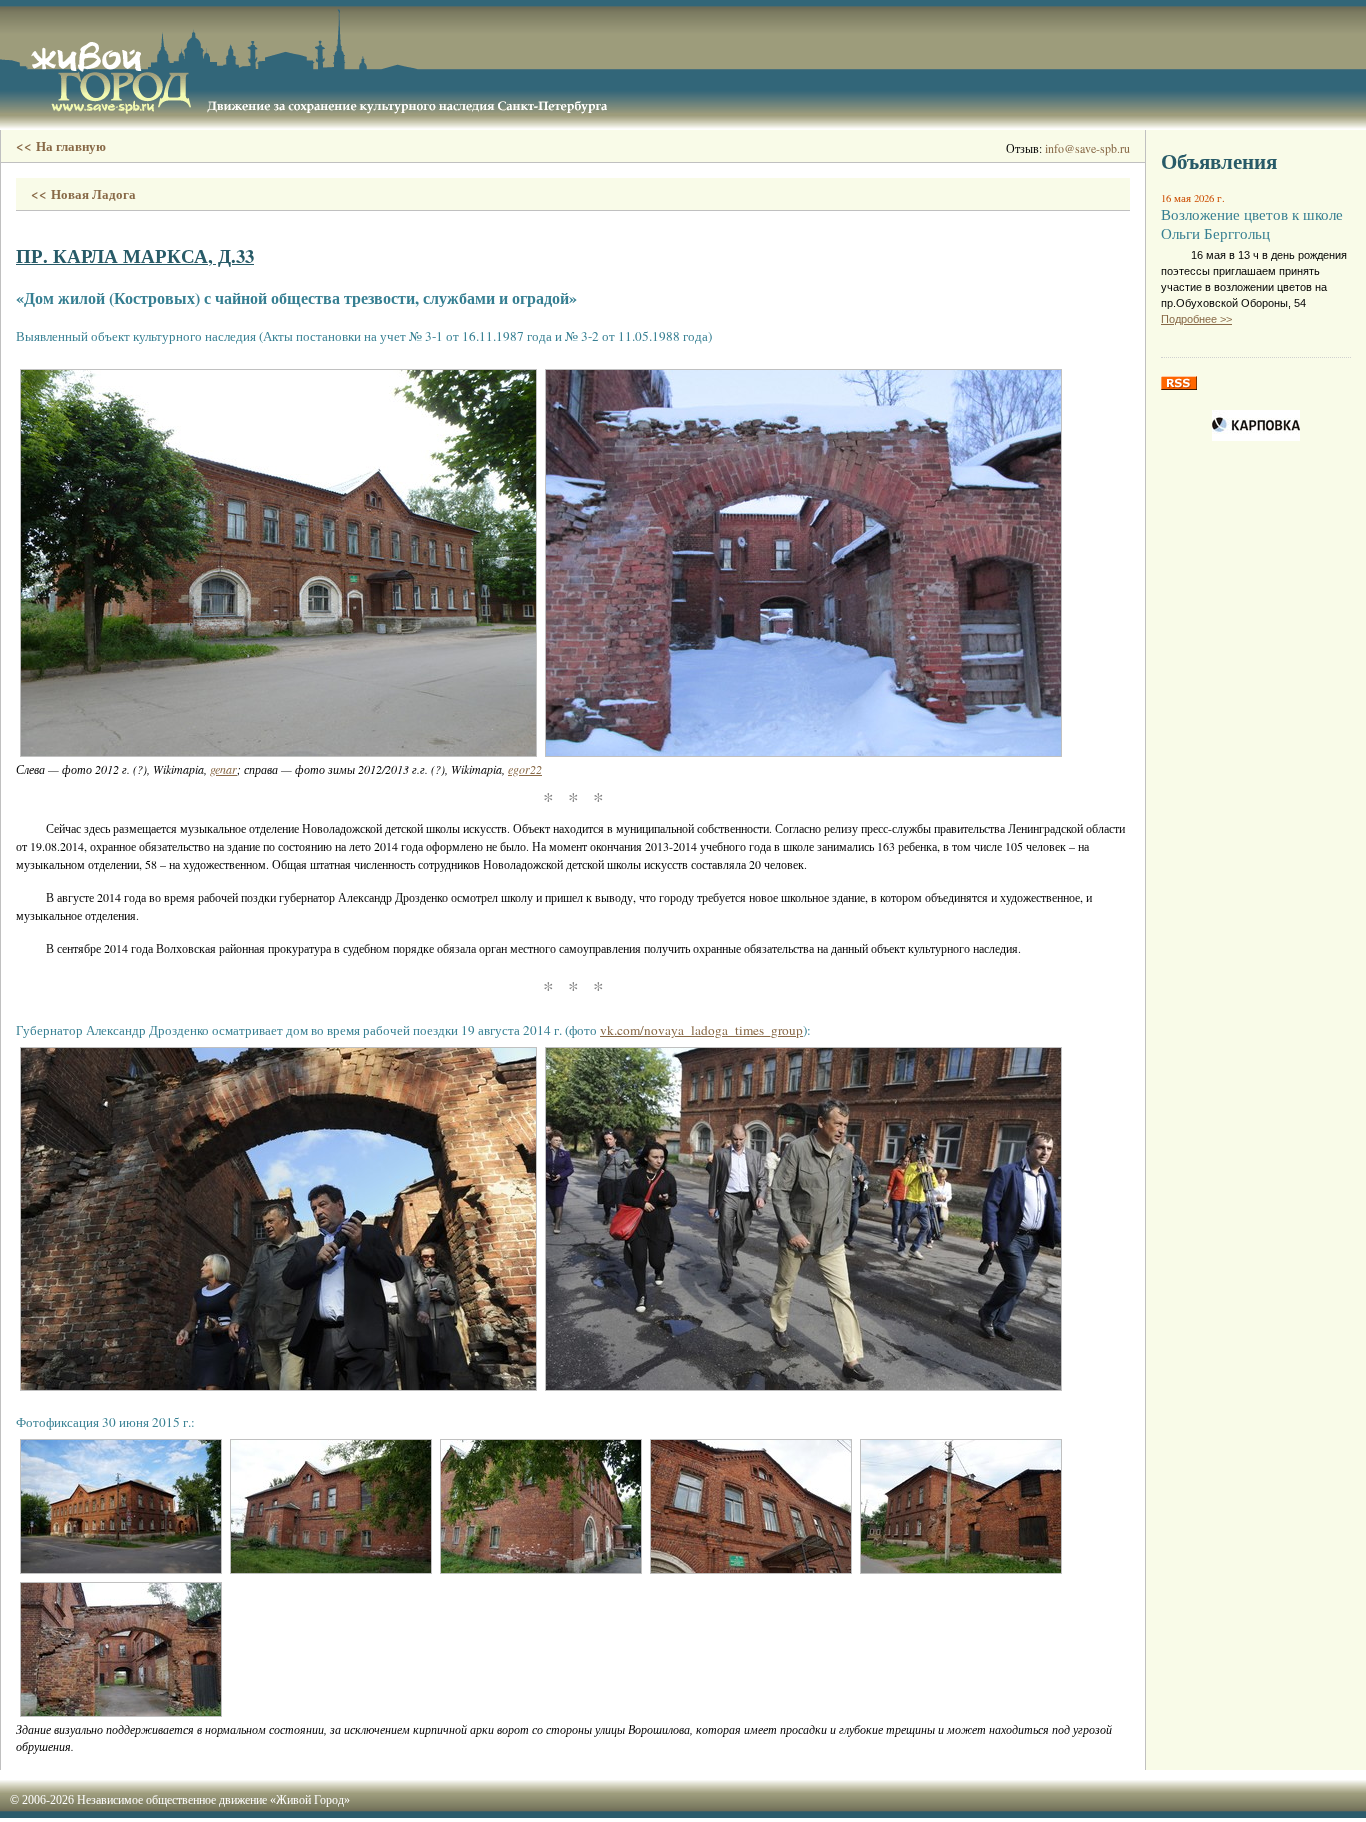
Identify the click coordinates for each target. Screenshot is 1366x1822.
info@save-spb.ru (1087, 148)
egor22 (525, 769)
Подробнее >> (1196, 319)
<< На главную (61, 146)
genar (223, 769)
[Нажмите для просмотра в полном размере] (278, 563)
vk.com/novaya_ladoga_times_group (701, 1030)
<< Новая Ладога (83, 194)
